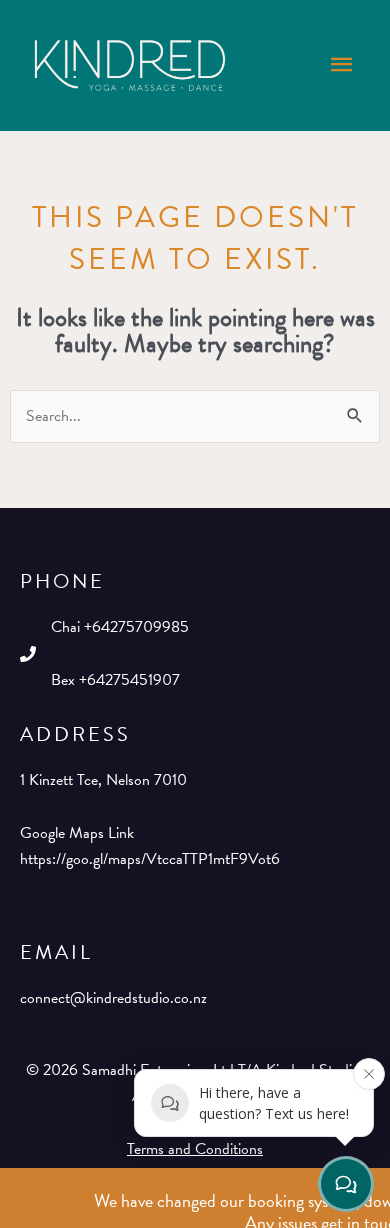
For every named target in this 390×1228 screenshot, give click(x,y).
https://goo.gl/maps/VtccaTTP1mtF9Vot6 (150, 859)
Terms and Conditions (195, 1149)
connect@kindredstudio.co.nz (113, 998)
